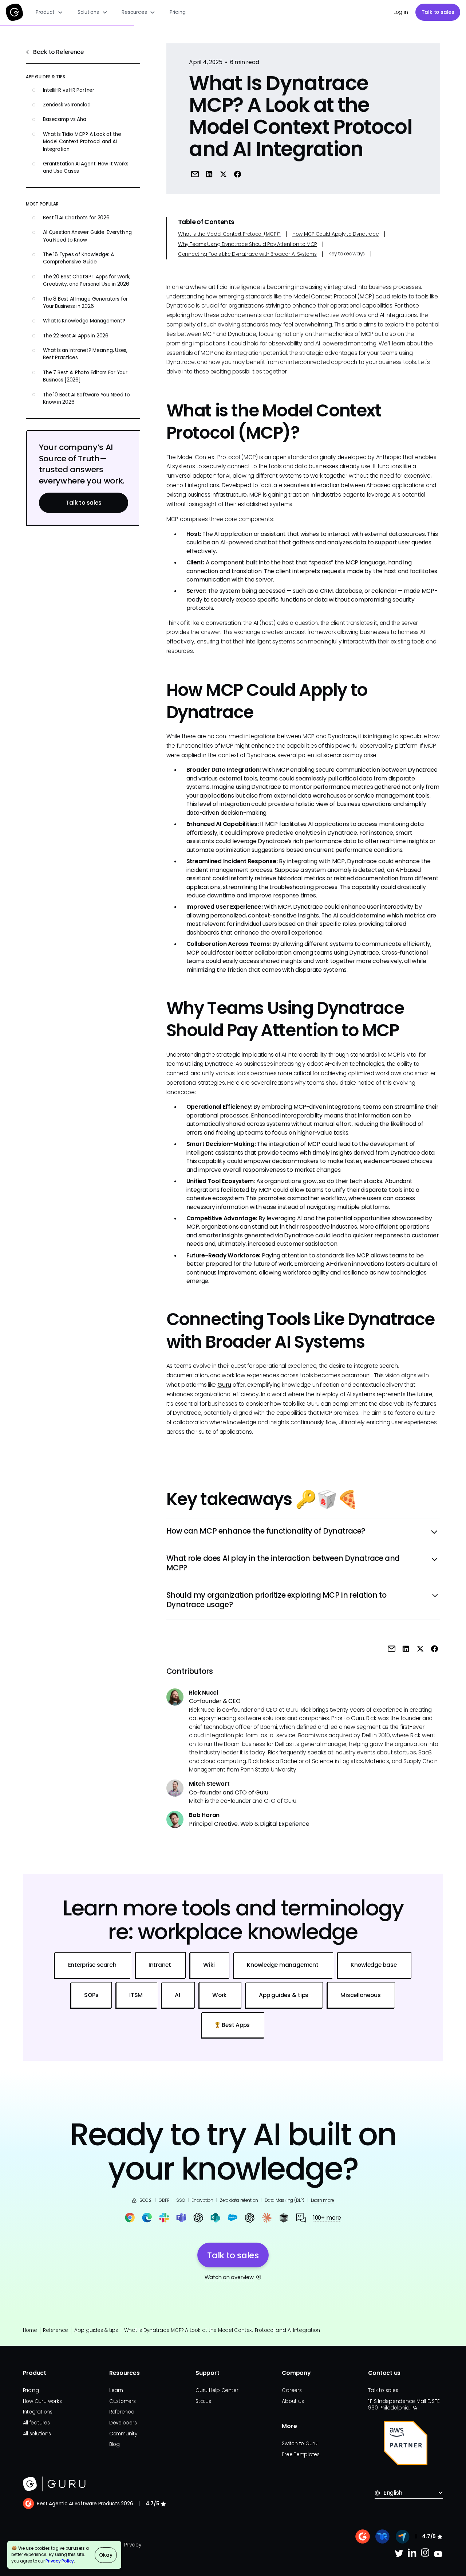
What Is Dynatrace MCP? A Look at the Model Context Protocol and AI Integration (222, 2330)
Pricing (177, 12)
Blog (114, 2444)
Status (203, 2401)
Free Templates (301, 2454)
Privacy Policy (60, 2561)
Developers (123, 2423)
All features (36, 2423)
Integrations (38, 2412)
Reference (56, 2330)
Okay (106, 2555)
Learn (116, 2390)
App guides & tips (96, 2330)
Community (123, 2434)
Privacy (133, 2545)
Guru (224, 1385)
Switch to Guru (300, 2444)
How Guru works (42, 2401)
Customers (123, 2401)
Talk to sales (438, 12)
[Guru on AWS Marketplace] (406, 2443)
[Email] (195, 174)
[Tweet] (223, 174)
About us (293, 2401)
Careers (292, 2390)
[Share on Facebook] (238, 174)
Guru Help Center (217, 2390)
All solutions (37, 2434)
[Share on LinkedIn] (209, 174)
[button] (49, 12)
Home (30, 2330)
